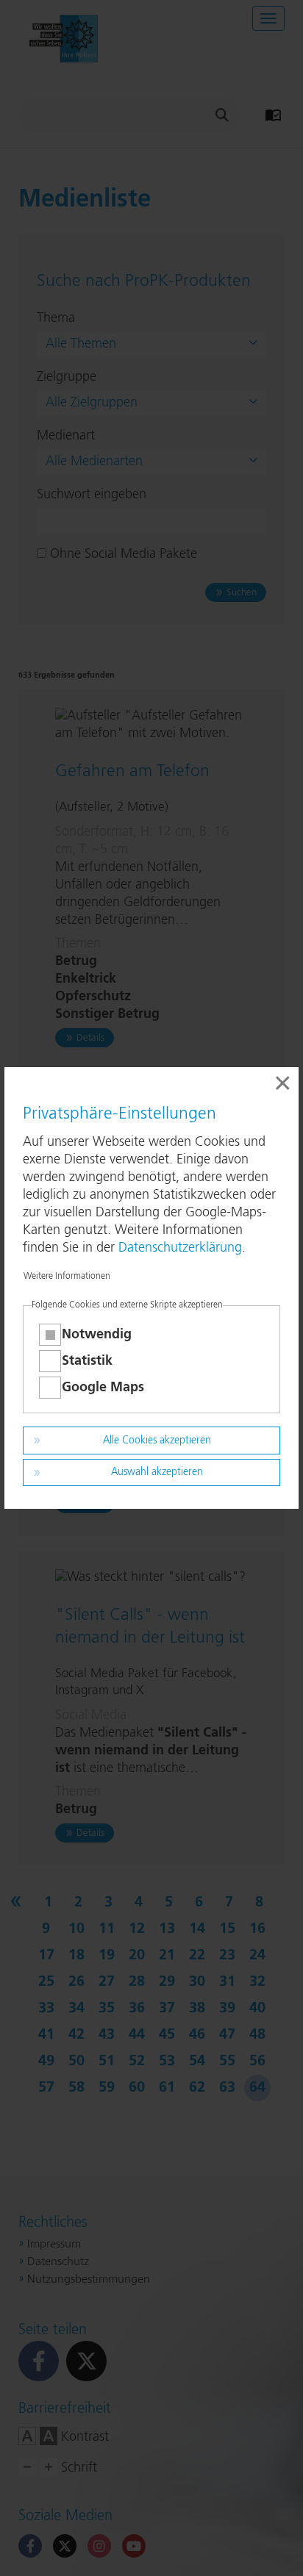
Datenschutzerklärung (180, 1248)
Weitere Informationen (67, 1277)
